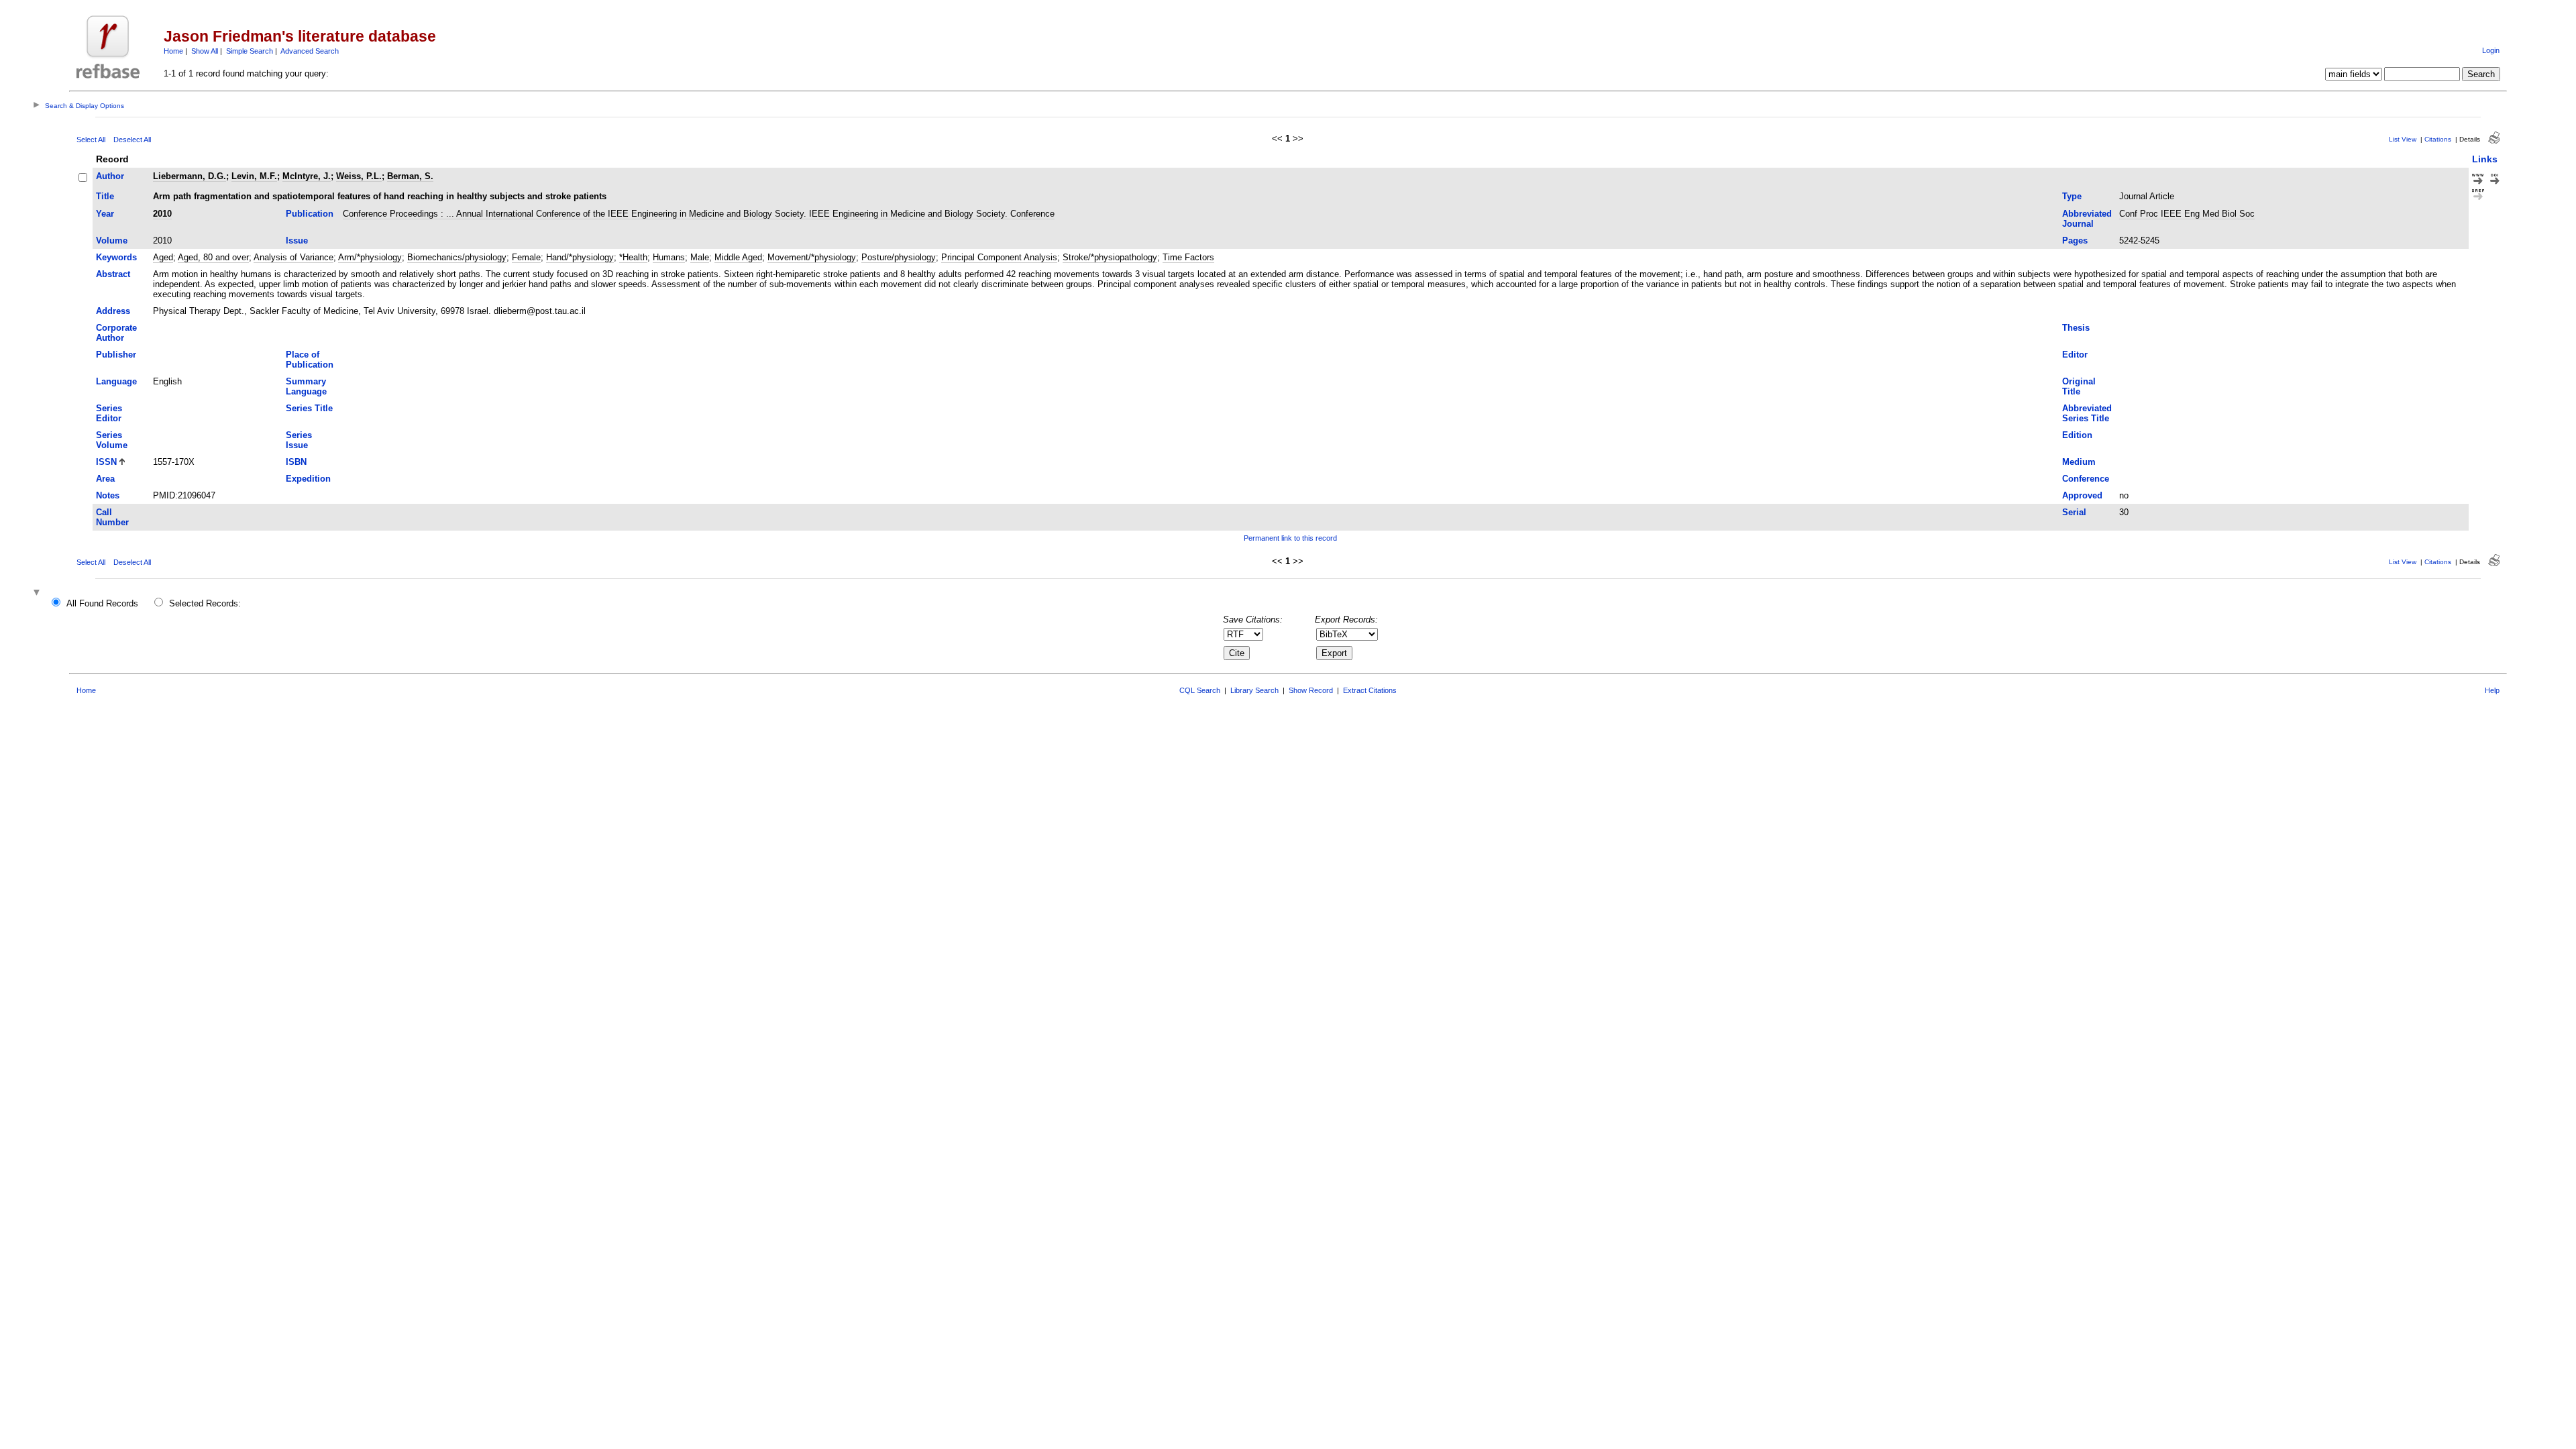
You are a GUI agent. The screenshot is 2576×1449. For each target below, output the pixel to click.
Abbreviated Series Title (2087, 413)
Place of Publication (310, 360)
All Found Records (102, 603)
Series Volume (112, 440)
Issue (297, 240)
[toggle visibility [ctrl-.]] (38, 593)
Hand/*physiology (580, 257)
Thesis (2076, 328)
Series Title (309, 408)
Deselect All (132, 140)
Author (110, 176)
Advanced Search (310, 51)
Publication (310, 214)
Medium (2079, 462)
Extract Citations (1370, 690)
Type (2072, 196)
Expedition (308, 479)
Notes (108, 495)
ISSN (106, 462)
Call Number (112, 517)
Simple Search (250, 51)
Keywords (116, 257)
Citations (2438, 139)
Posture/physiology (899, 257)
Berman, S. (410, 176)
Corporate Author (116, 333)
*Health (633, 257)
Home (173, 51)
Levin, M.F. (254, 176)
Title (105, 196)
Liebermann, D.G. (190, 176)
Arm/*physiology (370, 257)
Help (2492, 690)
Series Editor (109, 413)
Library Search (1254, 690)
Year (105, 214)
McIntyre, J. (307, 176)
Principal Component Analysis (999, 257)
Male (700, 257)
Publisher (116, 355)
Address (113, 311)
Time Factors (1188, 257)
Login (2491, 50)
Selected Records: (205, 603)
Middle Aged (738, 257)
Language (116, 381)
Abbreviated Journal (2087, 219)
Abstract (113, 274)
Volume (112, 240)
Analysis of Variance (293, 257)
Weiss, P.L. (359, 176)
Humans (669, 257)
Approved (2082, 495)
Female (526, 257)
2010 (162, 214)
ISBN (296, 462)
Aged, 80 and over (213, 257)
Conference (2086, 479)
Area (105, 479)
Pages (2075, 240)
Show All (205, 51)
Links (2485, 159)
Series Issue (299, 440)
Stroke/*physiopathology (1110, 257)
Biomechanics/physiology (457, 257)
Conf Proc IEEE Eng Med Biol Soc (2187, 214)
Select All (91, 140)
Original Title (2079, 386)
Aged (163, 257)
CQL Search (1200, 690)
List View (2403, 139)
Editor (2075, 355)
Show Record (1311, 690)
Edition (2077, 435)
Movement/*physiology (812, 257)
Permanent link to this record (1290, 538)
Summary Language (306, 386)
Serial (2074, 512)
